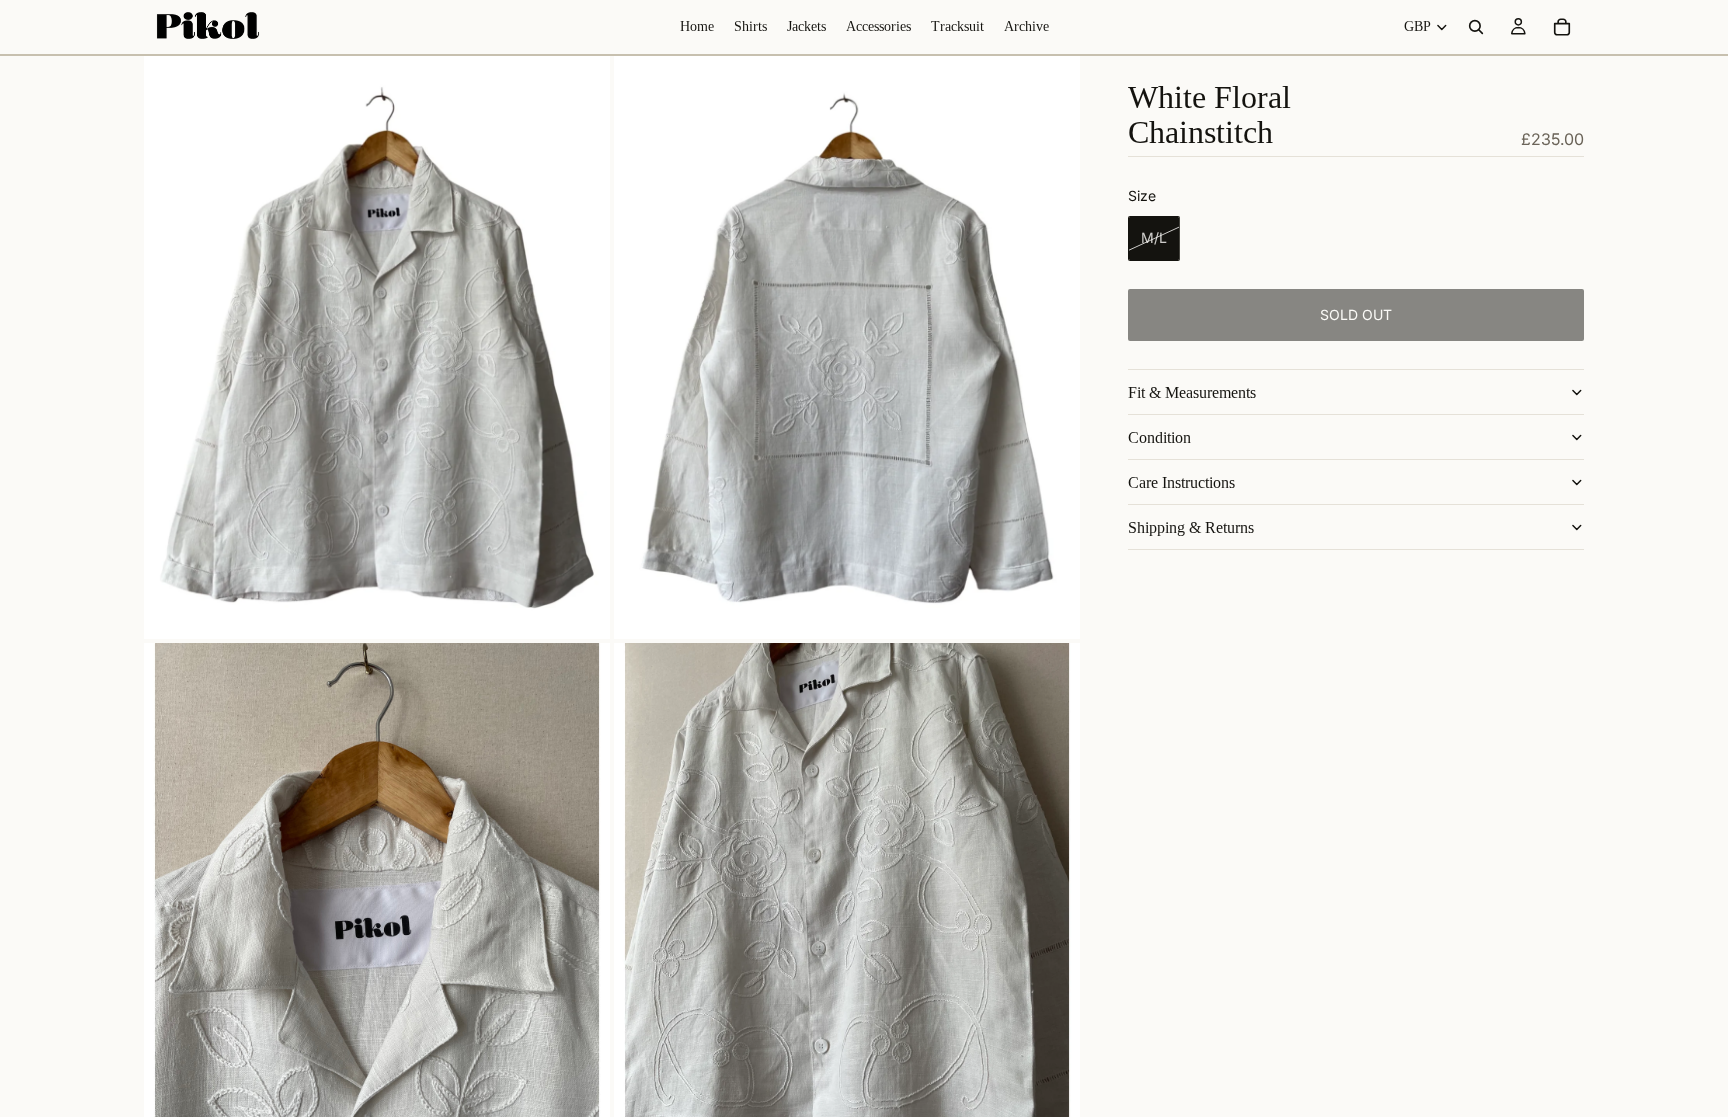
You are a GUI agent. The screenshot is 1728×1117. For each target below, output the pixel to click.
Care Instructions (1181, 482)
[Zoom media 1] (377, 347)
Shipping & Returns (1191, 527)
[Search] (1476, 27)
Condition (1159, 437)
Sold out (1356, 314)
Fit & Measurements (1192, 392)
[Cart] (1562, 27)
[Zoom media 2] (847, 347)
